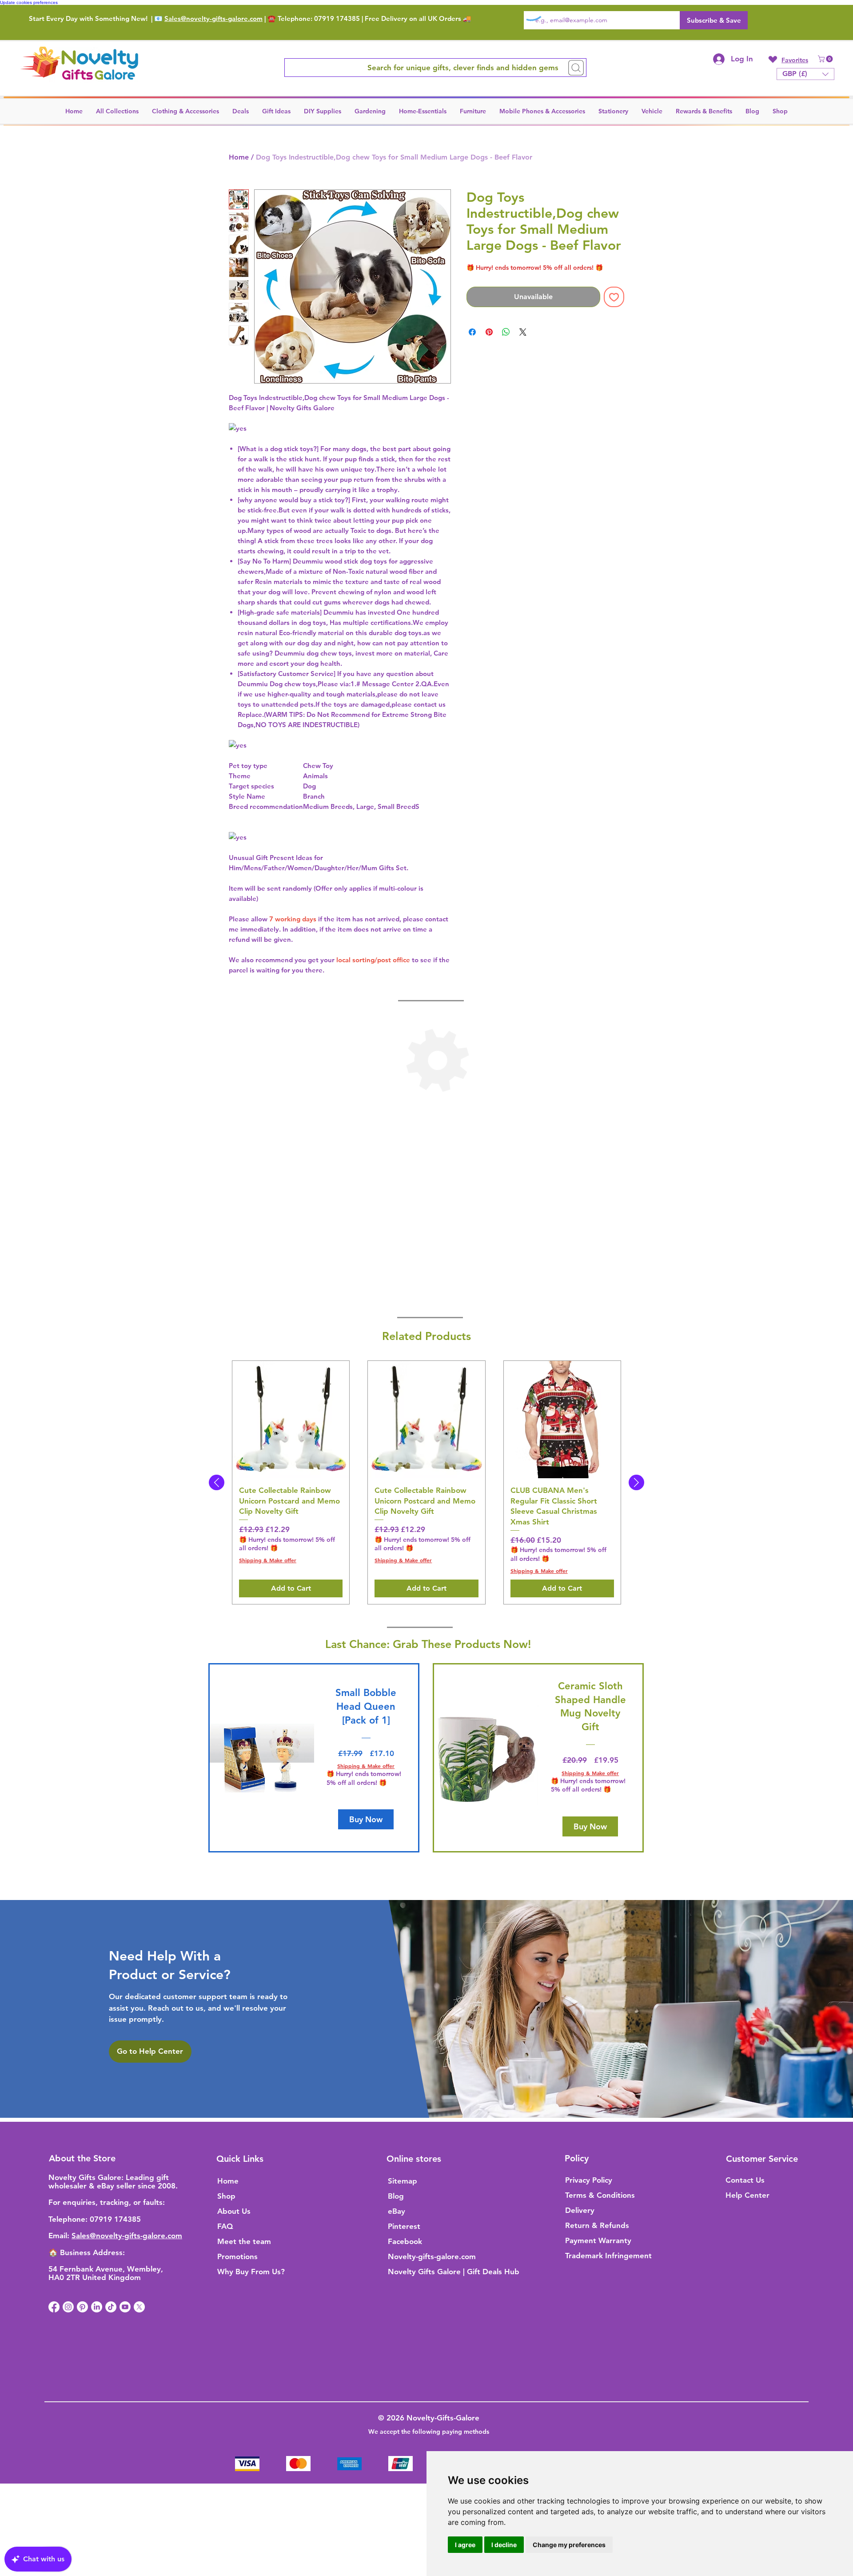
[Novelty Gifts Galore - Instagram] (68, 2307)
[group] (426, 1482)
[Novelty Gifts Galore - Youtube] (125, 2307)
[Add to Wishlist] (614, 297)
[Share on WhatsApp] (506, 332)
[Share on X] (523, 332)
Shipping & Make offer (268, 1560)
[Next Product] (636, 1482)
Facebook (405, 2241)
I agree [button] (465, 2545)
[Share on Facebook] (472, 332)
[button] (826, 59)
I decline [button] (504, 2545)
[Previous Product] (217, 1482)
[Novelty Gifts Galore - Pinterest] (82, 2307)
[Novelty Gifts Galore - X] (139, 2307)
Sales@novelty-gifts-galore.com (213, 18)
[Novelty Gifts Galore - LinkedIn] (97, 2307)
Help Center (747, 2195)
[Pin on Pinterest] (489, 332)
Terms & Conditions (600, 2195)
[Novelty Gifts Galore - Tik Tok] (111, 2307)
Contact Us (745, 2180)
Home (239, 157)
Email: (60, 2236)
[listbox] (805, 74)
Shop (226, 2196)
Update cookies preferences (29, 2)
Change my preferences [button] (569, 2545)
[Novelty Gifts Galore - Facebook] (54, 2307)
